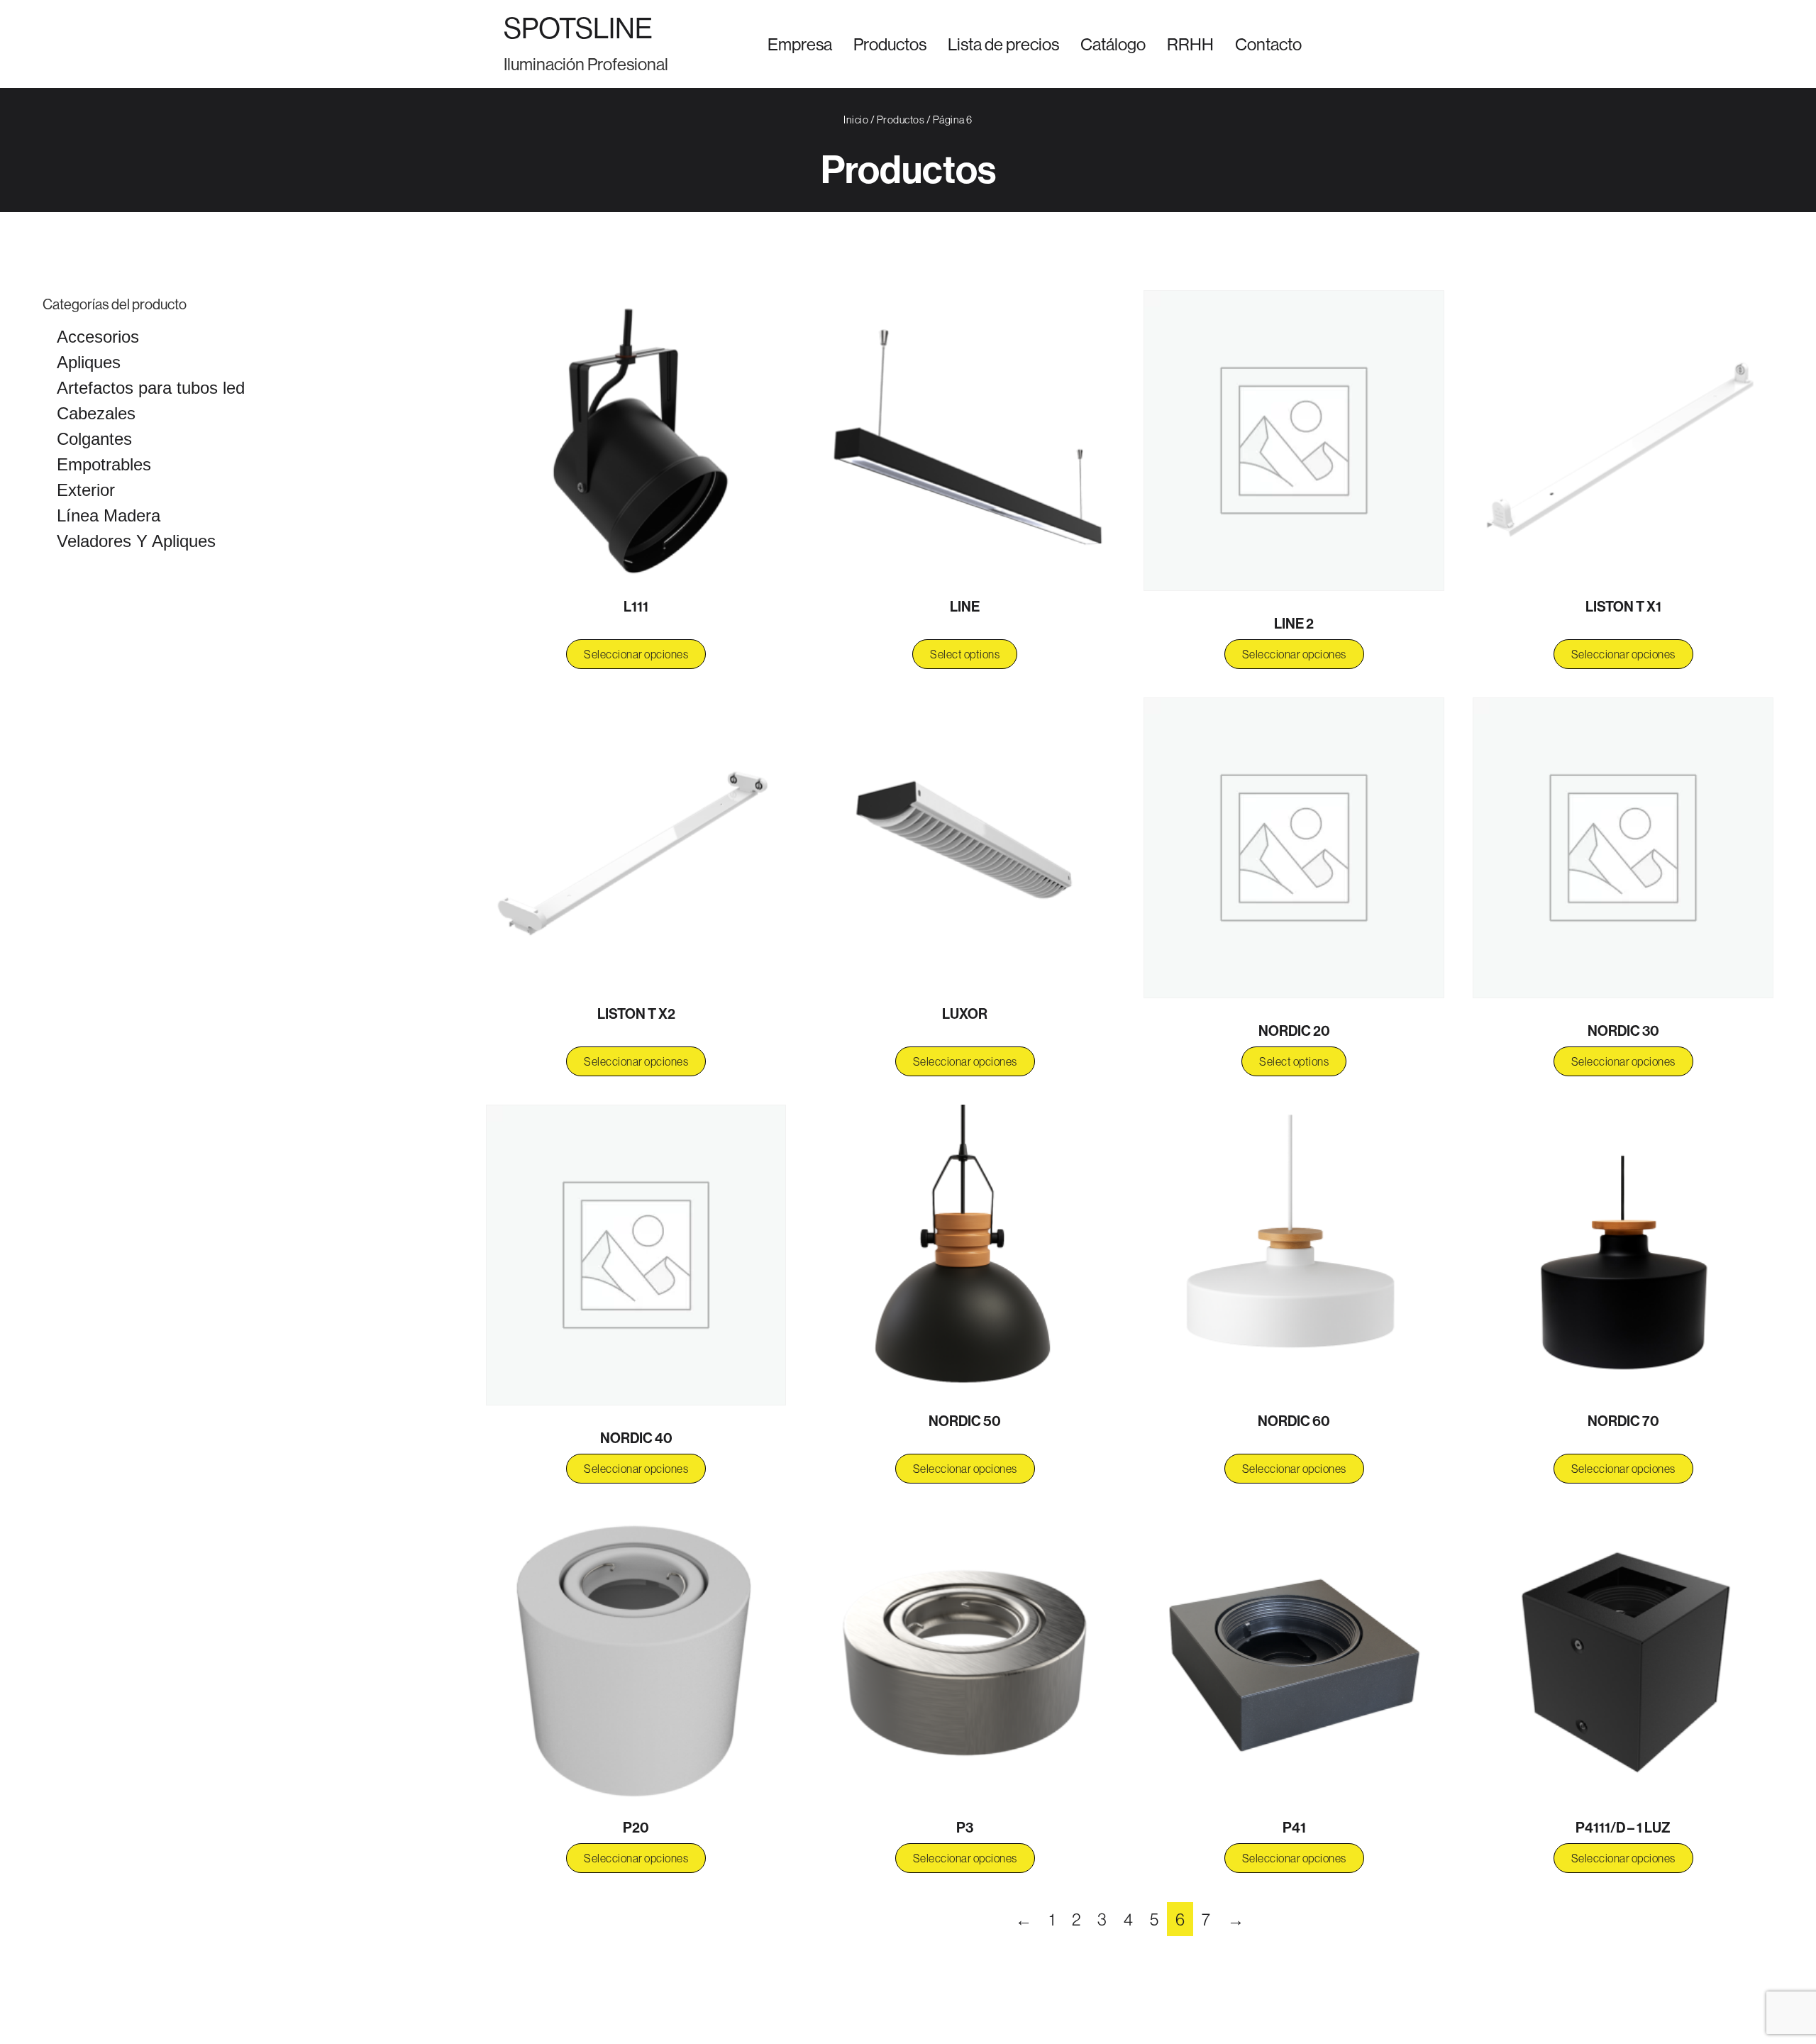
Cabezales (96, 413)
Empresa (800, 44)
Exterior (86, 490)
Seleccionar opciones (636, 654)
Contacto (1268, 44)
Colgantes (94, 439)
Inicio (856, 120)
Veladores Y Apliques (136, 541)
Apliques (89, 362)
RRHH (1190, 44)
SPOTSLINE (578, 28)
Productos (890, 44)
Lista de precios (1003, 44)
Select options (965, 654)
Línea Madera (109, 515)
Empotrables (104, 464)
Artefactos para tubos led (151, 388)
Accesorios (98, 337)
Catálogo (1113, 44)
